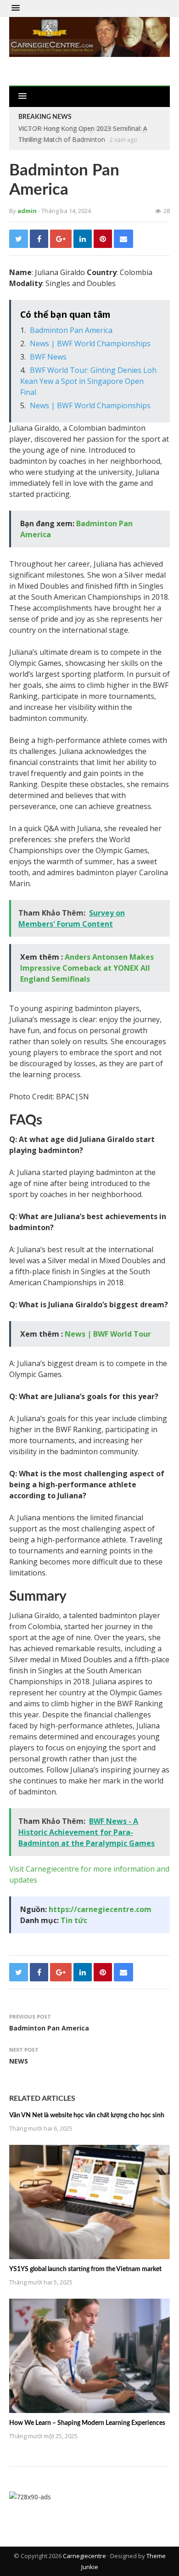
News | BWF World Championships (90, 343)
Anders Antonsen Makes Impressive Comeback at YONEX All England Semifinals (87, 968)
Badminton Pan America (71, 330)
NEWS (19, 2061)
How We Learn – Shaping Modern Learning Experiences (87, 2423)
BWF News (48, 357)
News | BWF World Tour (108, 1334)
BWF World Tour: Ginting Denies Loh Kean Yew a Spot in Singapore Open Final (88, 381)
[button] (16, 8)
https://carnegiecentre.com (100, 1909)
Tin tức (74, 1920)
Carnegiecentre (84, 2556)
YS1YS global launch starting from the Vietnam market (85, 2269)
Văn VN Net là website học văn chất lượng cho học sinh (87, 2115)
